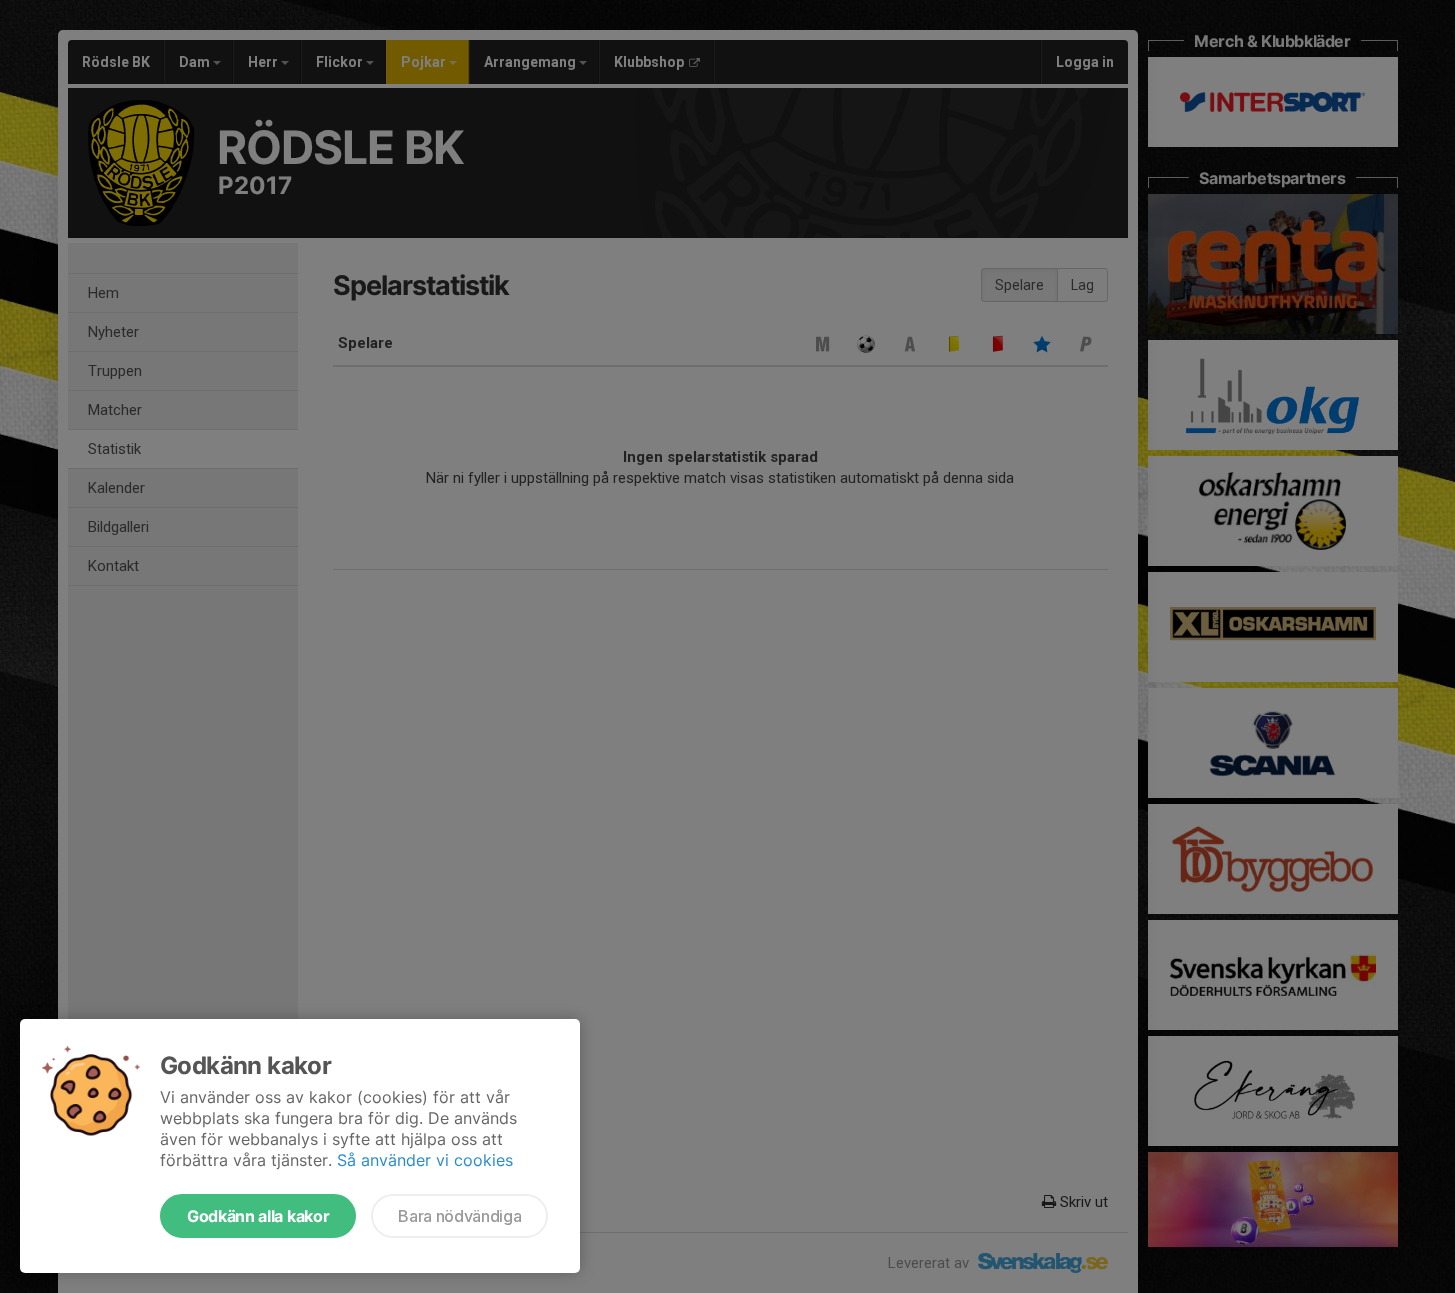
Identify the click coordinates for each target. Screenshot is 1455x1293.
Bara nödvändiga (459, 1216)
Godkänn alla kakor (258, 1216)
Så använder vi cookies (425, 1160)
